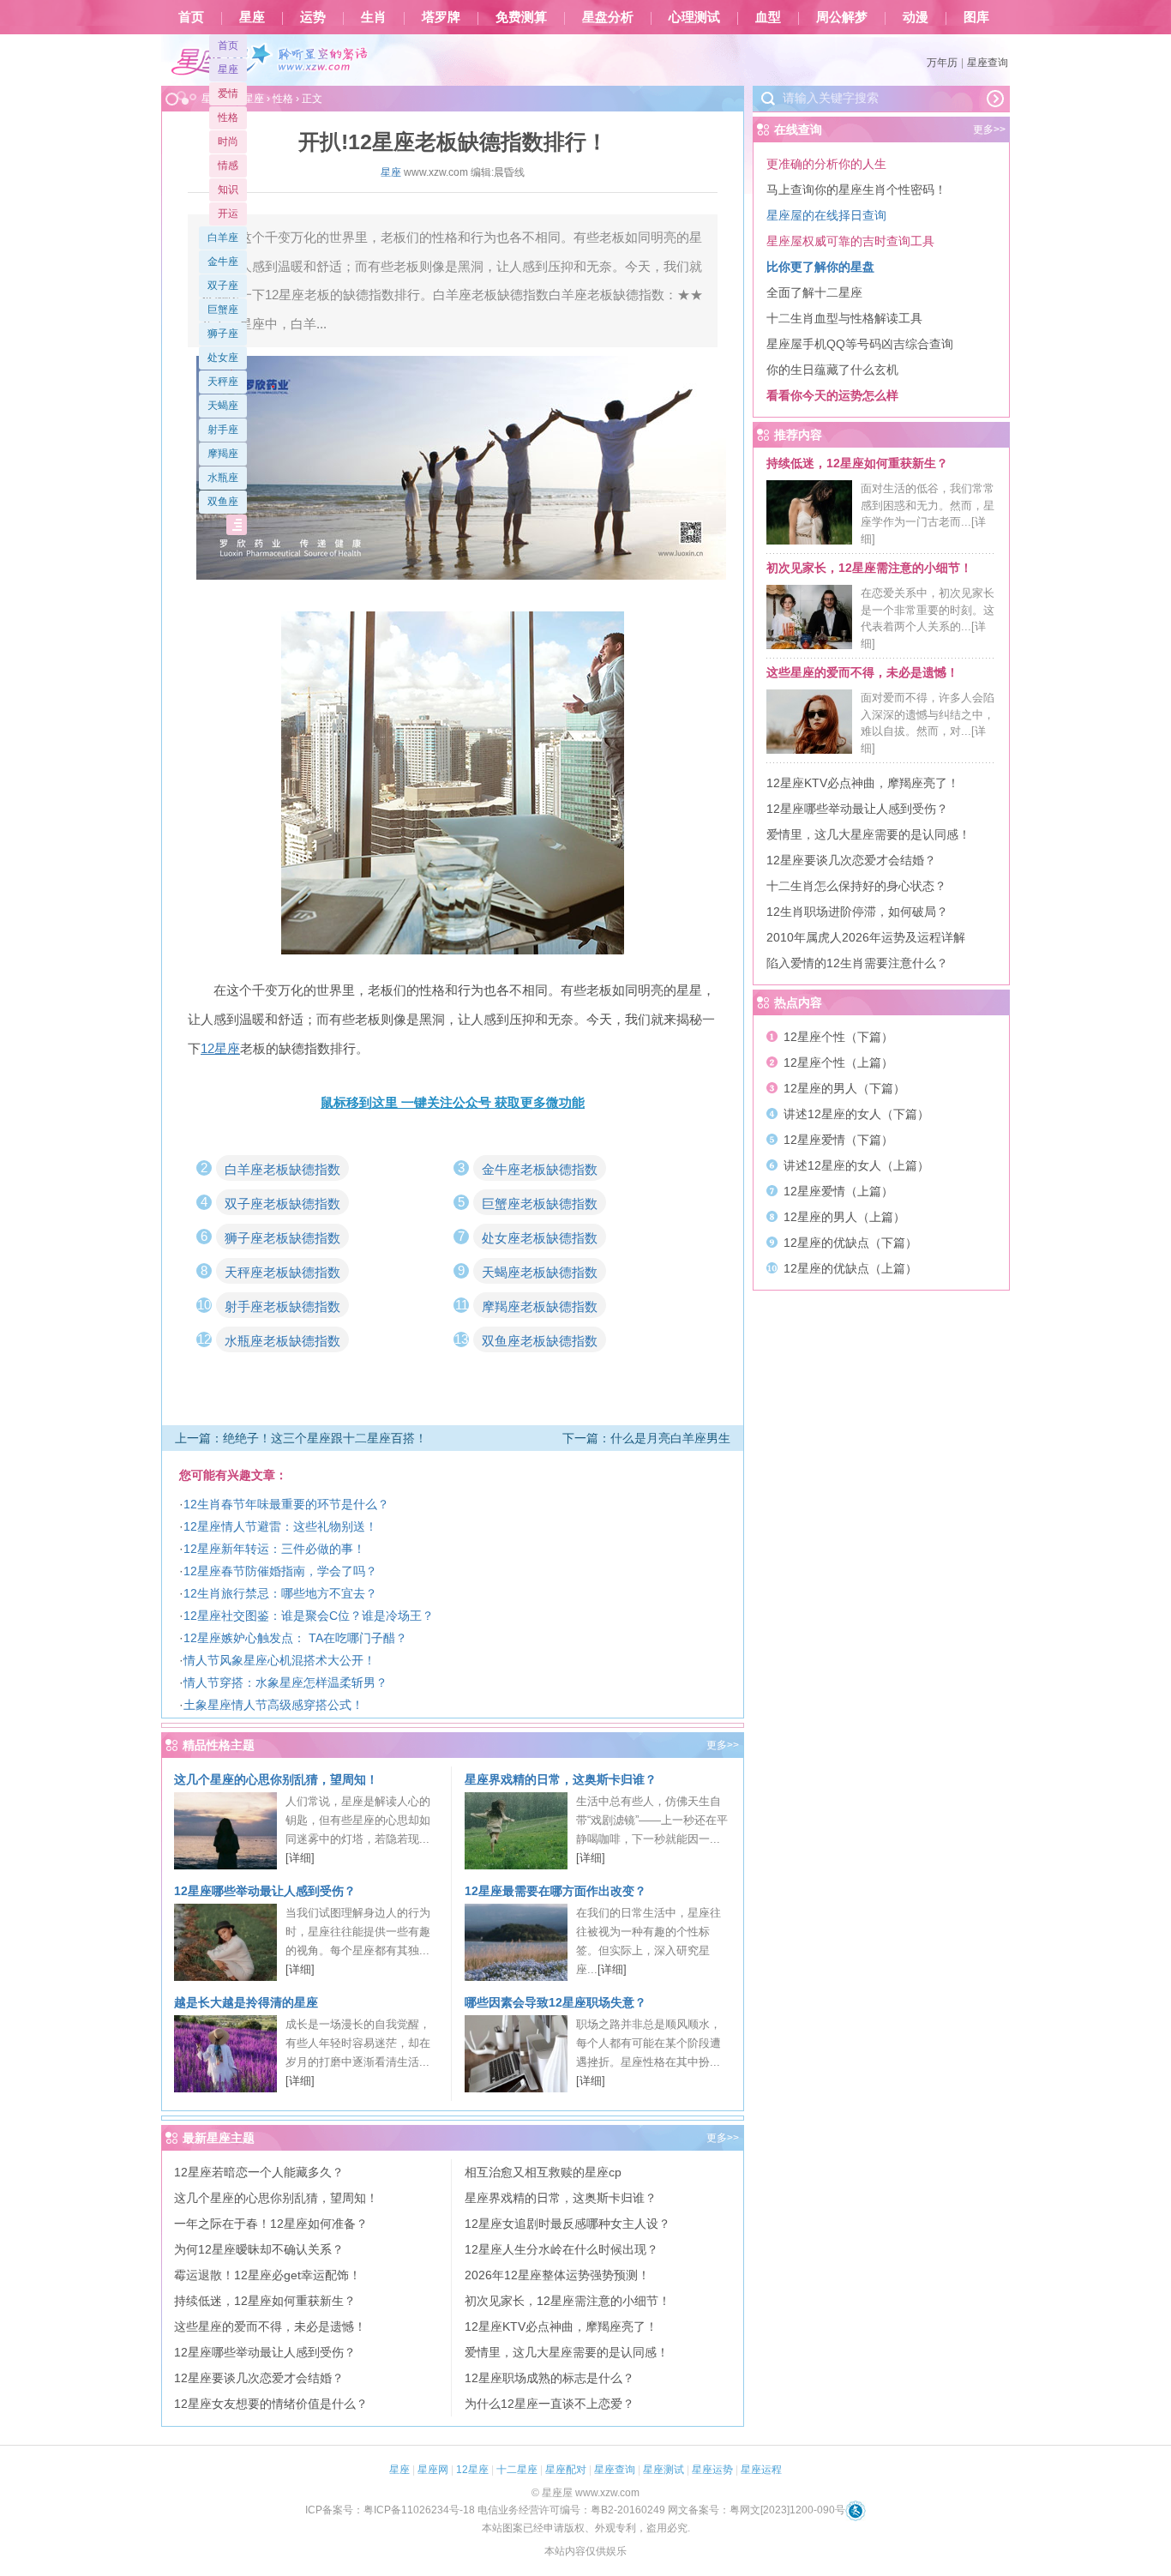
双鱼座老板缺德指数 (540, 1341)
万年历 (942, 63)
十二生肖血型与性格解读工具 (844, 318)
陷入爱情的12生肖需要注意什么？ (857, 963)
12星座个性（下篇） (838, 1037)
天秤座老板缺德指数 (282, 1272)
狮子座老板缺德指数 (282, 1238)
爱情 (228, 93)
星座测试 (664, 2470)
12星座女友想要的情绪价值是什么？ (271, 2404)
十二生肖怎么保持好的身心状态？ (856, 886)
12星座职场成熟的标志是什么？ (549, 2378)
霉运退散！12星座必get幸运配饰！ (267, 2275)
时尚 (228, 141)
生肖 (374, 17)
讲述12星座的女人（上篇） (856, 1165)
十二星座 (517, 2470)
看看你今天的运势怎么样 (832, 395)
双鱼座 (223, 502)
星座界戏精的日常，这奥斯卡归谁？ (561, 1779)
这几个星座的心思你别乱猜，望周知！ (276, 1779)
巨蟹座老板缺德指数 (540, 1204)
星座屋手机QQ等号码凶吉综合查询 (860, 344)
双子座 (223, 286)
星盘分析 (608, 17)
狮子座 (223, 334)
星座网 (433, 2470)
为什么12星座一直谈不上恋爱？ (549, 2404)
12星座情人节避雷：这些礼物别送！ (280, 1526)
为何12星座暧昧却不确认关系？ (259, 2249)
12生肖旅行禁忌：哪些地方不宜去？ (280, 1593)
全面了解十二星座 (814, 292)
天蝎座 (223, 406)
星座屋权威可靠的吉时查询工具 (850, 241)
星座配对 (566, 2470)
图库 (976, 17)
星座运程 (761, 2470)
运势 (313, 17)
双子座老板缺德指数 (282, 1204)
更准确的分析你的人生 (826, 164)
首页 (191, 17)
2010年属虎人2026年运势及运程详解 (866, 937)
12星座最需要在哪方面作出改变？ (555, 1891)
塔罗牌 (441, 17)
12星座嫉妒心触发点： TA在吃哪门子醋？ (295, 1638)
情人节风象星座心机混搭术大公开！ (279, 1660)
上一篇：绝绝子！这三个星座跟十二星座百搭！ (301, 1438)
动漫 (916, 17)
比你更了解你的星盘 (820, 267)
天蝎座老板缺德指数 (540, 1272)
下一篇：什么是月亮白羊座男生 (646, 1438)
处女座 (223, 358)
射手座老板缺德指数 (282, 1306)
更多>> (723, 1745)
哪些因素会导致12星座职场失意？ (555, 2002)
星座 (252, 17)
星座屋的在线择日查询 (826, 215)
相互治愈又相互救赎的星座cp (543, 2172)
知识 (228, 190)
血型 (768, 17)
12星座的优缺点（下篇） (850, 1243)
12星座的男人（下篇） (844, 1088)
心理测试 (694, 17)
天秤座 (223, 382)
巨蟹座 (223, 310)
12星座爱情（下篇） (838, 1140)
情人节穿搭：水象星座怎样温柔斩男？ (285, 1682)
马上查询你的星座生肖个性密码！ (856, 190)
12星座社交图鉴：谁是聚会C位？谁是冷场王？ (309, 1616)
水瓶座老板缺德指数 (282, 1341)
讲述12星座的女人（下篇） (856, 1114)
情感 (228, 166)
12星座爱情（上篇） (838, 1191)
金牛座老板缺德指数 (540, 1169)
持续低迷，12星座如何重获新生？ (265, 2301)
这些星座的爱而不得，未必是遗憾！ (270, 2326)
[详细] (300, 1858)
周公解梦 (842, 17)
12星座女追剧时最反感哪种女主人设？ (567, 2224)
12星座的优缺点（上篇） (850, 1268)
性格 (228, 117)
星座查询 (988, 63)
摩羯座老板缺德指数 (540, 1306)
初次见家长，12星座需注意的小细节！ (567, 2301)
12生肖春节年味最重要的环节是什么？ (286, 1504)
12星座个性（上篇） (838, 1062)
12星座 (472, 2470)
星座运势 (712, 2470)
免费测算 (521, 17)
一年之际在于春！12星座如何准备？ (271, 2224)
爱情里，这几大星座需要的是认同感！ (567, 2352)
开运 (228, 214)
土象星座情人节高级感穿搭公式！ (273, 1705)
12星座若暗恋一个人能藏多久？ (259, 2172)
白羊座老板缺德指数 (282, 1169)
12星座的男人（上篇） (844, 1217)
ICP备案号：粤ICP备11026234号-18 (390, 2510)
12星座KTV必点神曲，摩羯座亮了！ (561, 2326)
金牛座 (223, 262)
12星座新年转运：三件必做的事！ (274, 1549)
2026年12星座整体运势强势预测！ (557, 2275)
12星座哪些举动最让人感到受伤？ (265, 1891)
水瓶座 (223, 478)
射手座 (223, 430)
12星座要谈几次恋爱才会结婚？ (259, 2378)
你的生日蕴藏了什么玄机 (832, 370)
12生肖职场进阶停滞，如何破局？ (857, 912)
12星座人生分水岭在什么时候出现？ (561, 2249)
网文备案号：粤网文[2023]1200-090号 (757, 2510)
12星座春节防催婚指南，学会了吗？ (280, 1571)
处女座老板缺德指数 (540, 1238)
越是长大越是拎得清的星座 (246, 2002)
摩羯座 (223, 454)
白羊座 (223, 238)
